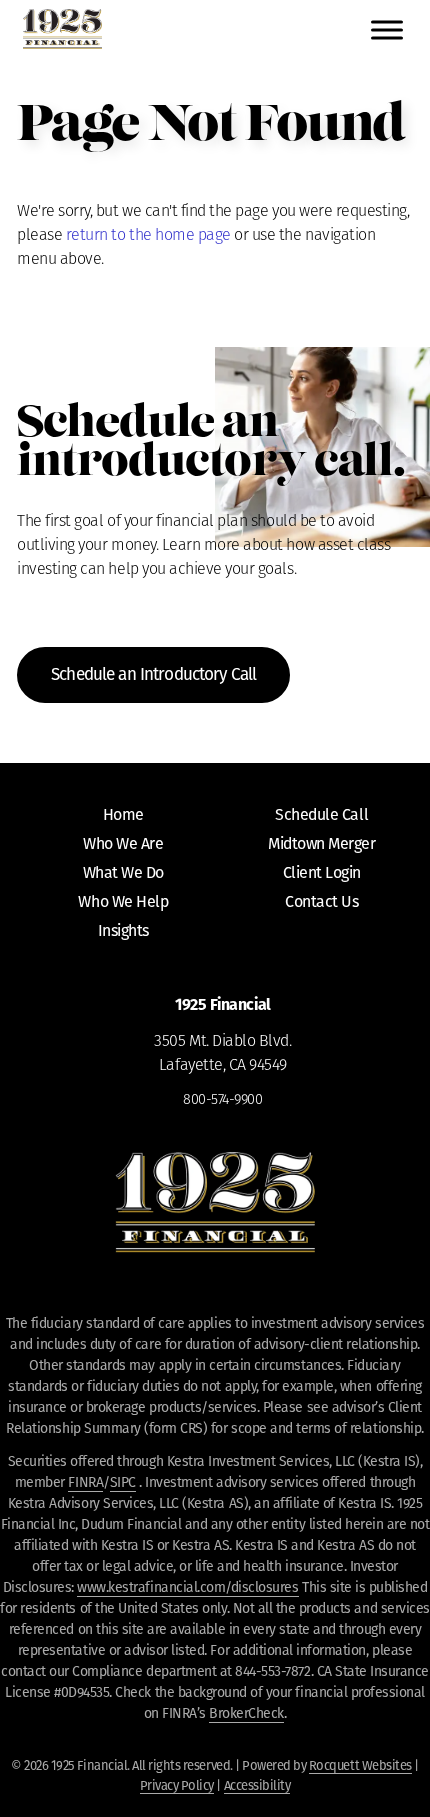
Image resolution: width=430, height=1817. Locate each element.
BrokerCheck (246, 1713)
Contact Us (321, 901)
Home (123, 814)
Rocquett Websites (360, 1765)
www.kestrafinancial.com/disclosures (187, 1587)
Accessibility (257, 1785)
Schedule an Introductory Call (153, 674)
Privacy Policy (177, 1785)
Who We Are (123, 843)
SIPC (123, 1482)
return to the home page (148, 236)
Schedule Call (321, 814)
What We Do (123, 872)
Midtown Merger (321, 843)
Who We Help (123, 901)
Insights (123, 930)
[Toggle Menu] (387, 29)
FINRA (85, 1482)
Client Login (322, 872)
